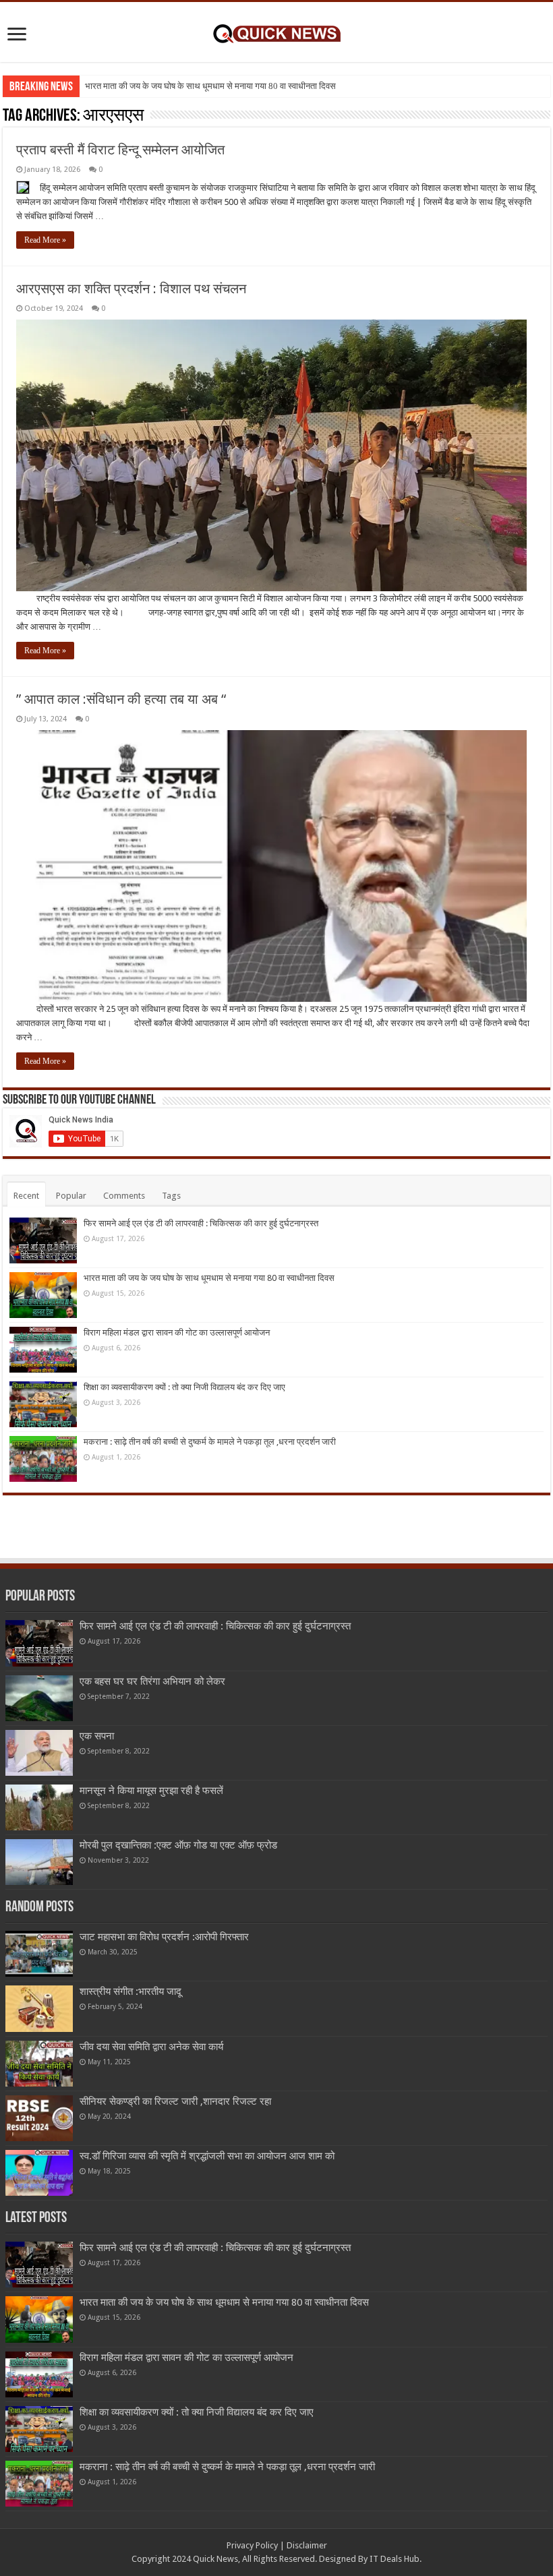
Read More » (45, 240)
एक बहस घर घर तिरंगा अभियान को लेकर (152, 1681)
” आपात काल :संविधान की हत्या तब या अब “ (121, 699)
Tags (171, 1196)
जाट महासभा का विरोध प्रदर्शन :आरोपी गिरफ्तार (164, 1937)
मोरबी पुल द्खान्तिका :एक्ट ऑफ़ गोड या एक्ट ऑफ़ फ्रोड (178, 1845)
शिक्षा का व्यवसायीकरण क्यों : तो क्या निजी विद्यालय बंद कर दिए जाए (184, 1387)
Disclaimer (307, 2545)
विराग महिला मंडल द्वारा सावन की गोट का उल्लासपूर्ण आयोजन (177, 1332)
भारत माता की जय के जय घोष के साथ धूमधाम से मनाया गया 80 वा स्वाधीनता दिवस (210, 86)
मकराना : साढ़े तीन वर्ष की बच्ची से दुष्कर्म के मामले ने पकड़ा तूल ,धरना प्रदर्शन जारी (210, 1442)
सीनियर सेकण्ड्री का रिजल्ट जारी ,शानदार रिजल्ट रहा (175, 2101)
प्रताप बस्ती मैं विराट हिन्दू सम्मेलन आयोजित (120, 150)
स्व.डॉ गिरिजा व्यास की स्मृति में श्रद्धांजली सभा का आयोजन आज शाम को (207, 2156)
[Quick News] (276, 32)
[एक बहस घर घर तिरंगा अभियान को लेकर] (39, 1698)
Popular (71, 1196)
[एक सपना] (39, 1753)
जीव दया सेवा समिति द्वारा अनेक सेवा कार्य (151, 2047)
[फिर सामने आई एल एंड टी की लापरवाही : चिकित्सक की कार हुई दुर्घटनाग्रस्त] (39, 1643)
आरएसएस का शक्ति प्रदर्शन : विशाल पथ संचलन (131, 289)
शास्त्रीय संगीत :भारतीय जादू (130, 1991)
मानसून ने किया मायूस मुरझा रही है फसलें (151, 1791)
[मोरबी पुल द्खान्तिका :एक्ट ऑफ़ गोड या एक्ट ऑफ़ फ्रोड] (39, 1862)
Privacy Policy (252, 2545)
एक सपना (97, 1736)
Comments (124, 1196)
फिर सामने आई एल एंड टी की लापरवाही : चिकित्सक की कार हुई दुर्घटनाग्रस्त (201, 1223)
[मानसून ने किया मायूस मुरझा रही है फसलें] (39, 1807)
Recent (26, 1196)
